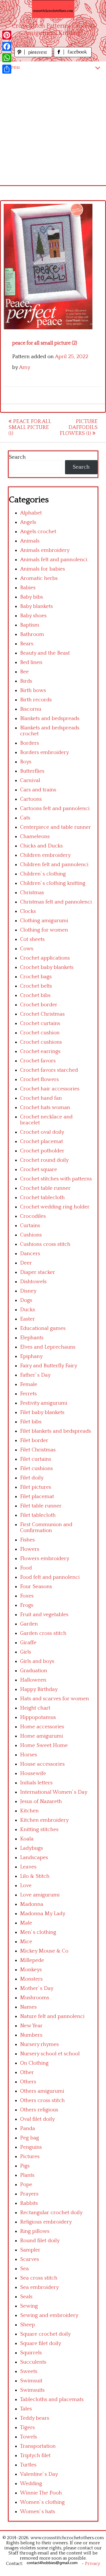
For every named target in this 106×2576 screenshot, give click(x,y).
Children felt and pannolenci (54, 865)
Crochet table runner (45, 1188)
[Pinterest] (7, 35)
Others (28, 2082)
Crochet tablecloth (42, 1198)
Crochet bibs (35, 995)
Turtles (28, 2465)
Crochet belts (36, 986)
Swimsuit (31, 2381)
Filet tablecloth (38, 1515)
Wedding (31, 2484)
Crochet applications (45, 958)
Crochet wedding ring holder (55, 1207)
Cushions (31, 1235)
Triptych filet (35, 2456)
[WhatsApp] (7, 58)
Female (29, 1384)
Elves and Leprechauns (48, 1347)
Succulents (33, 2362)
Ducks (28, 1310)
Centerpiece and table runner (56, 827)
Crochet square (39, 1170)
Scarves (30, 2259)
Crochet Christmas (42, 1014)
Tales (26, 2409)
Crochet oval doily (42, 1132)
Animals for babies (43, 569)
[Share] (7, 69)
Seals (26, 2297)
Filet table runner (41, 1506)
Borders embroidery (45, 752)
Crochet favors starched (49, 1070)
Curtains (30, 1226)
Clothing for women (44, 930)
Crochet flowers (39, 1079)
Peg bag (30, 2138)
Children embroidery (45, 855)
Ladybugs (32, 1848)
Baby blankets (36, 606)
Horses (29, 1755)
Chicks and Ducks (41, 846)
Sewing (29, 2306)
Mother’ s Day (37, 1988)
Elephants (32, 1338)
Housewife (33, 1773)
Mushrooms (35, 1998)
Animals (30, 541)
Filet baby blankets (42, 1412)
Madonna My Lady (43, 1914)
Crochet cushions (41, 1042)
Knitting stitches (39, 1830)
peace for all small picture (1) (30, 427)
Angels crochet (38, 532)
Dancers (30, 1254)
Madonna (32, 1904)
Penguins (31, 2147)
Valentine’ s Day (39, 2474)
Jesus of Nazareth (41, 1801)
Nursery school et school (50, 2054)
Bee (24, 672)
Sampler (30, 2250)
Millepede (32, 1960)
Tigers (27, 2427)
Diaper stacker (38, 1272)
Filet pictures (36, 1487)
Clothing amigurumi (44, 921)
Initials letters (36, 1783)
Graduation (34, 1671)
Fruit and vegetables (44, 1615)
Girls (26, 1652)
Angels (28, 522)
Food (26, 1568)
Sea (24, 2269)
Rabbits (29, 2203)
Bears (27, 644)
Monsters (31, 1979)
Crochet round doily (44, 1160)
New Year (31, 2026)
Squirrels (31, 2353)
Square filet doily (41, 2343)
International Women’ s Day (54, 1792)
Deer (26, 1263)
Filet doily (32, 1478)
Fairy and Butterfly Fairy (49, 1366)
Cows (27, 949)
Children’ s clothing (43, 874)
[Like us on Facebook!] (73, 56)
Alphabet (31, 513)
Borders (30, 743)
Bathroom (32, 634)
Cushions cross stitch (45, 1244)
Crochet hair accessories (50, 1089)
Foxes (27, 1596)
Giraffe (28, 1643)
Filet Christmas (38, 1450)
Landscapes (34, 1858)
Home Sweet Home (44, 1745)
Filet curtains (36, 1459)
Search (17, 457)
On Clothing (34, 2063)
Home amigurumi (42, 1736)
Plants (27, 2175)
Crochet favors (38, 1061)
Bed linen (31, 662)
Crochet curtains (40, 1023)
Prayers (29, 2194)
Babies (28, 588)
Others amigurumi (42, 2091)
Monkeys (31, 1970)
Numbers (31, 2035)
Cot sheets (32, 939)
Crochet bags (36, 977)
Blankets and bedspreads (50, 718)
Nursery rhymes (39, 2044)
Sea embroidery (39, 2287)
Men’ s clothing (38, 1932)
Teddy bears (35, 2418)
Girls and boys (37, 1661)
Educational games (43, 1328)
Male (26, 1923)
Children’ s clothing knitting (53, 883)
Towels (29, 2437)
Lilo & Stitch (35, 1876)
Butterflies (32, 771)
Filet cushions (36, 1469)
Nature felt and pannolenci (52, 2016)
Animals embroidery (45, 550)
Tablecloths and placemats (52, 2399)
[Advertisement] (53, 129)
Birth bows (33, 690)
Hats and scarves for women (55, 1699)
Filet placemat (37, 1497)
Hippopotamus (38, 1717)
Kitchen (29, 1811)
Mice (26, 1942)
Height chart (35, 1708)
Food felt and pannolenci (50, 1577)
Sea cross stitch (39, 2278)
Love (26, 1886)
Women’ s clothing (42, 2502)
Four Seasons (36, 1587)
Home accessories (42, 1727)
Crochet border (39, 1005)
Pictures (30, 2157)
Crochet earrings (40, 1051)
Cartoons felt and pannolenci (55, 809)
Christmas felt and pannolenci (56, 902)
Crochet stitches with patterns (56, 1179)
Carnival (30, 780)
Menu (13, 67)
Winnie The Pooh (41, 2493)
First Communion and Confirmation (46, 1528)
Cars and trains (38, 790)
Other (27, 2072)
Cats (25, 818)
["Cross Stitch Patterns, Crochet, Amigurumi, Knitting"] (53, 9)
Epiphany (31, 1356)
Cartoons (31, 799)
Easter (28, 1319)
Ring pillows (35, 2231)
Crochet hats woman (45, 1107)
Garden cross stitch (43, 1633)
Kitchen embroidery (44, 1820)
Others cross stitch (42, 2100)
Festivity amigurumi (44, 1403)
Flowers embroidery (45, 1559)
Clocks (28, 911)
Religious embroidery (46, 2222)
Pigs (25, 2166)
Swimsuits (32, 2390)
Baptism (30, 625)
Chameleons (35, 837)
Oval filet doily (37, 2119)
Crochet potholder (42, 1151)
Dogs (26, 1300)
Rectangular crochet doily (51, 2213)
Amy (25, 367)
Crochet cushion (40, 1033)
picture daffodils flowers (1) (79, 427)
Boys (26, 762)
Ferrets (28, 1394)
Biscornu (31, 709)
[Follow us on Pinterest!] (34, 56)
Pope (26, 2185)
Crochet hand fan (41, 1098)
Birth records (36, 700)
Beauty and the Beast (45, 653)
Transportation (38, 2446)
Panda (28, 2128)
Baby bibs (32, 597)
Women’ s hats (38, 2512)
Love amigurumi (40, 1895)
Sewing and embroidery (49, 2315)
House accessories (42, 1764)
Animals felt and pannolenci (54, 560)
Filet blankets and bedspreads (56, 1431)
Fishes (27, 1540)
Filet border (34, 1440)
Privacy (93, 2564)
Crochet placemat (42, 1141)
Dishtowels (33, 1282)
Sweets (29, 2371)
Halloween (33, 1680)
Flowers (30, 1549)
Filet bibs (31, 1422)
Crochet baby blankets (47, 967)
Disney (28, 1291)
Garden (29, 1624)
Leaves (28, 1867)
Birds (26, 681)
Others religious (39, 2110)
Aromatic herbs (39, 578)
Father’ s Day (35, 1375)
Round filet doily (40, 2241)
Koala (27, 1839)
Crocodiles (33, 1216)
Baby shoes (33, 616)
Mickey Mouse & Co (44, 1951)
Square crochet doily (45, 2334)
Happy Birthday (39, 1689)
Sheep (28, 2325)
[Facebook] (7, 46)
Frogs (27, 1605)
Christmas (32, 893)
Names (28, 2007)
